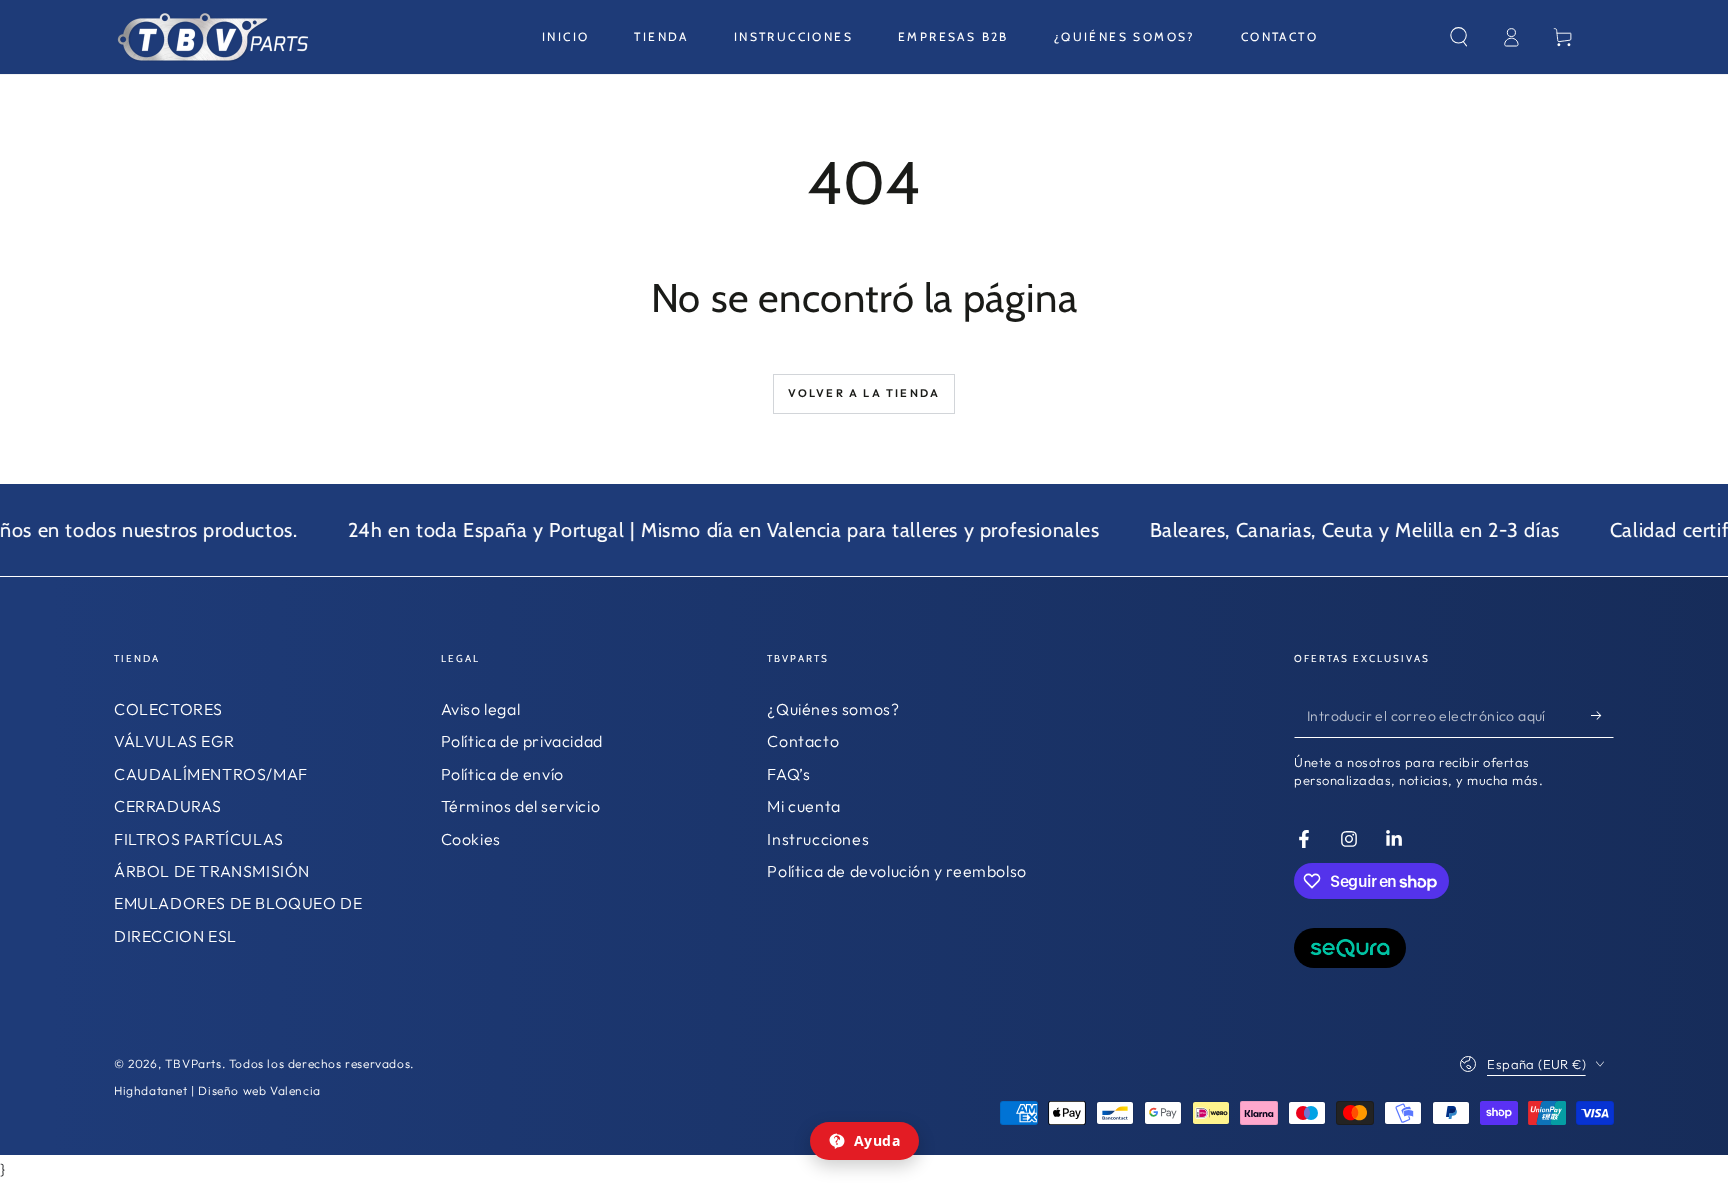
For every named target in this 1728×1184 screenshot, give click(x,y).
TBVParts (193, 1063)
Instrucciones (818, 839)
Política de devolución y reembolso (896, 871)
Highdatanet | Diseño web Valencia (217, 1090)
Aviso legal (481, 709)
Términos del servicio (521, 806)
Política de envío (502, 774)
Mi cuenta (803, 806)
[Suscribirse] (1602, 715)
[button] (1459, 37)
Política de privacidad (522, 741)
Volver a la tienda (864, 393)
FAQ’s (788, 774)
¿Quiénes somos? (833, 709)
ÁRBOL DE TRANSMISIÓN (212, 871)
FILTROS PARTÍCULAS (199, 839)
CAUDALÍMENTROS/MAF (211, 774)
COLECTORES (168, 709)
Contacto (803, 741)
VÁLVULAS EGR (174, 741)
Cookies (471, 839)
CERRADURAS (168, 806)
